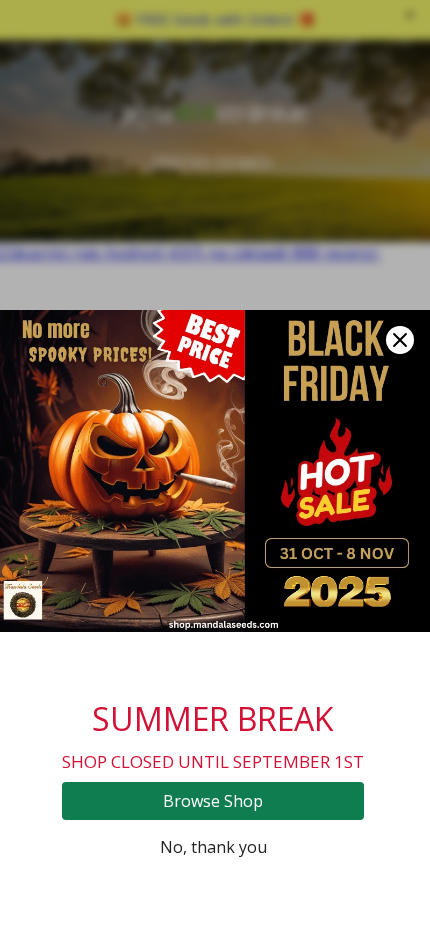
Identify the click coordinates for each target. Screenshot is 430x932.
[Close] (400, 340)
